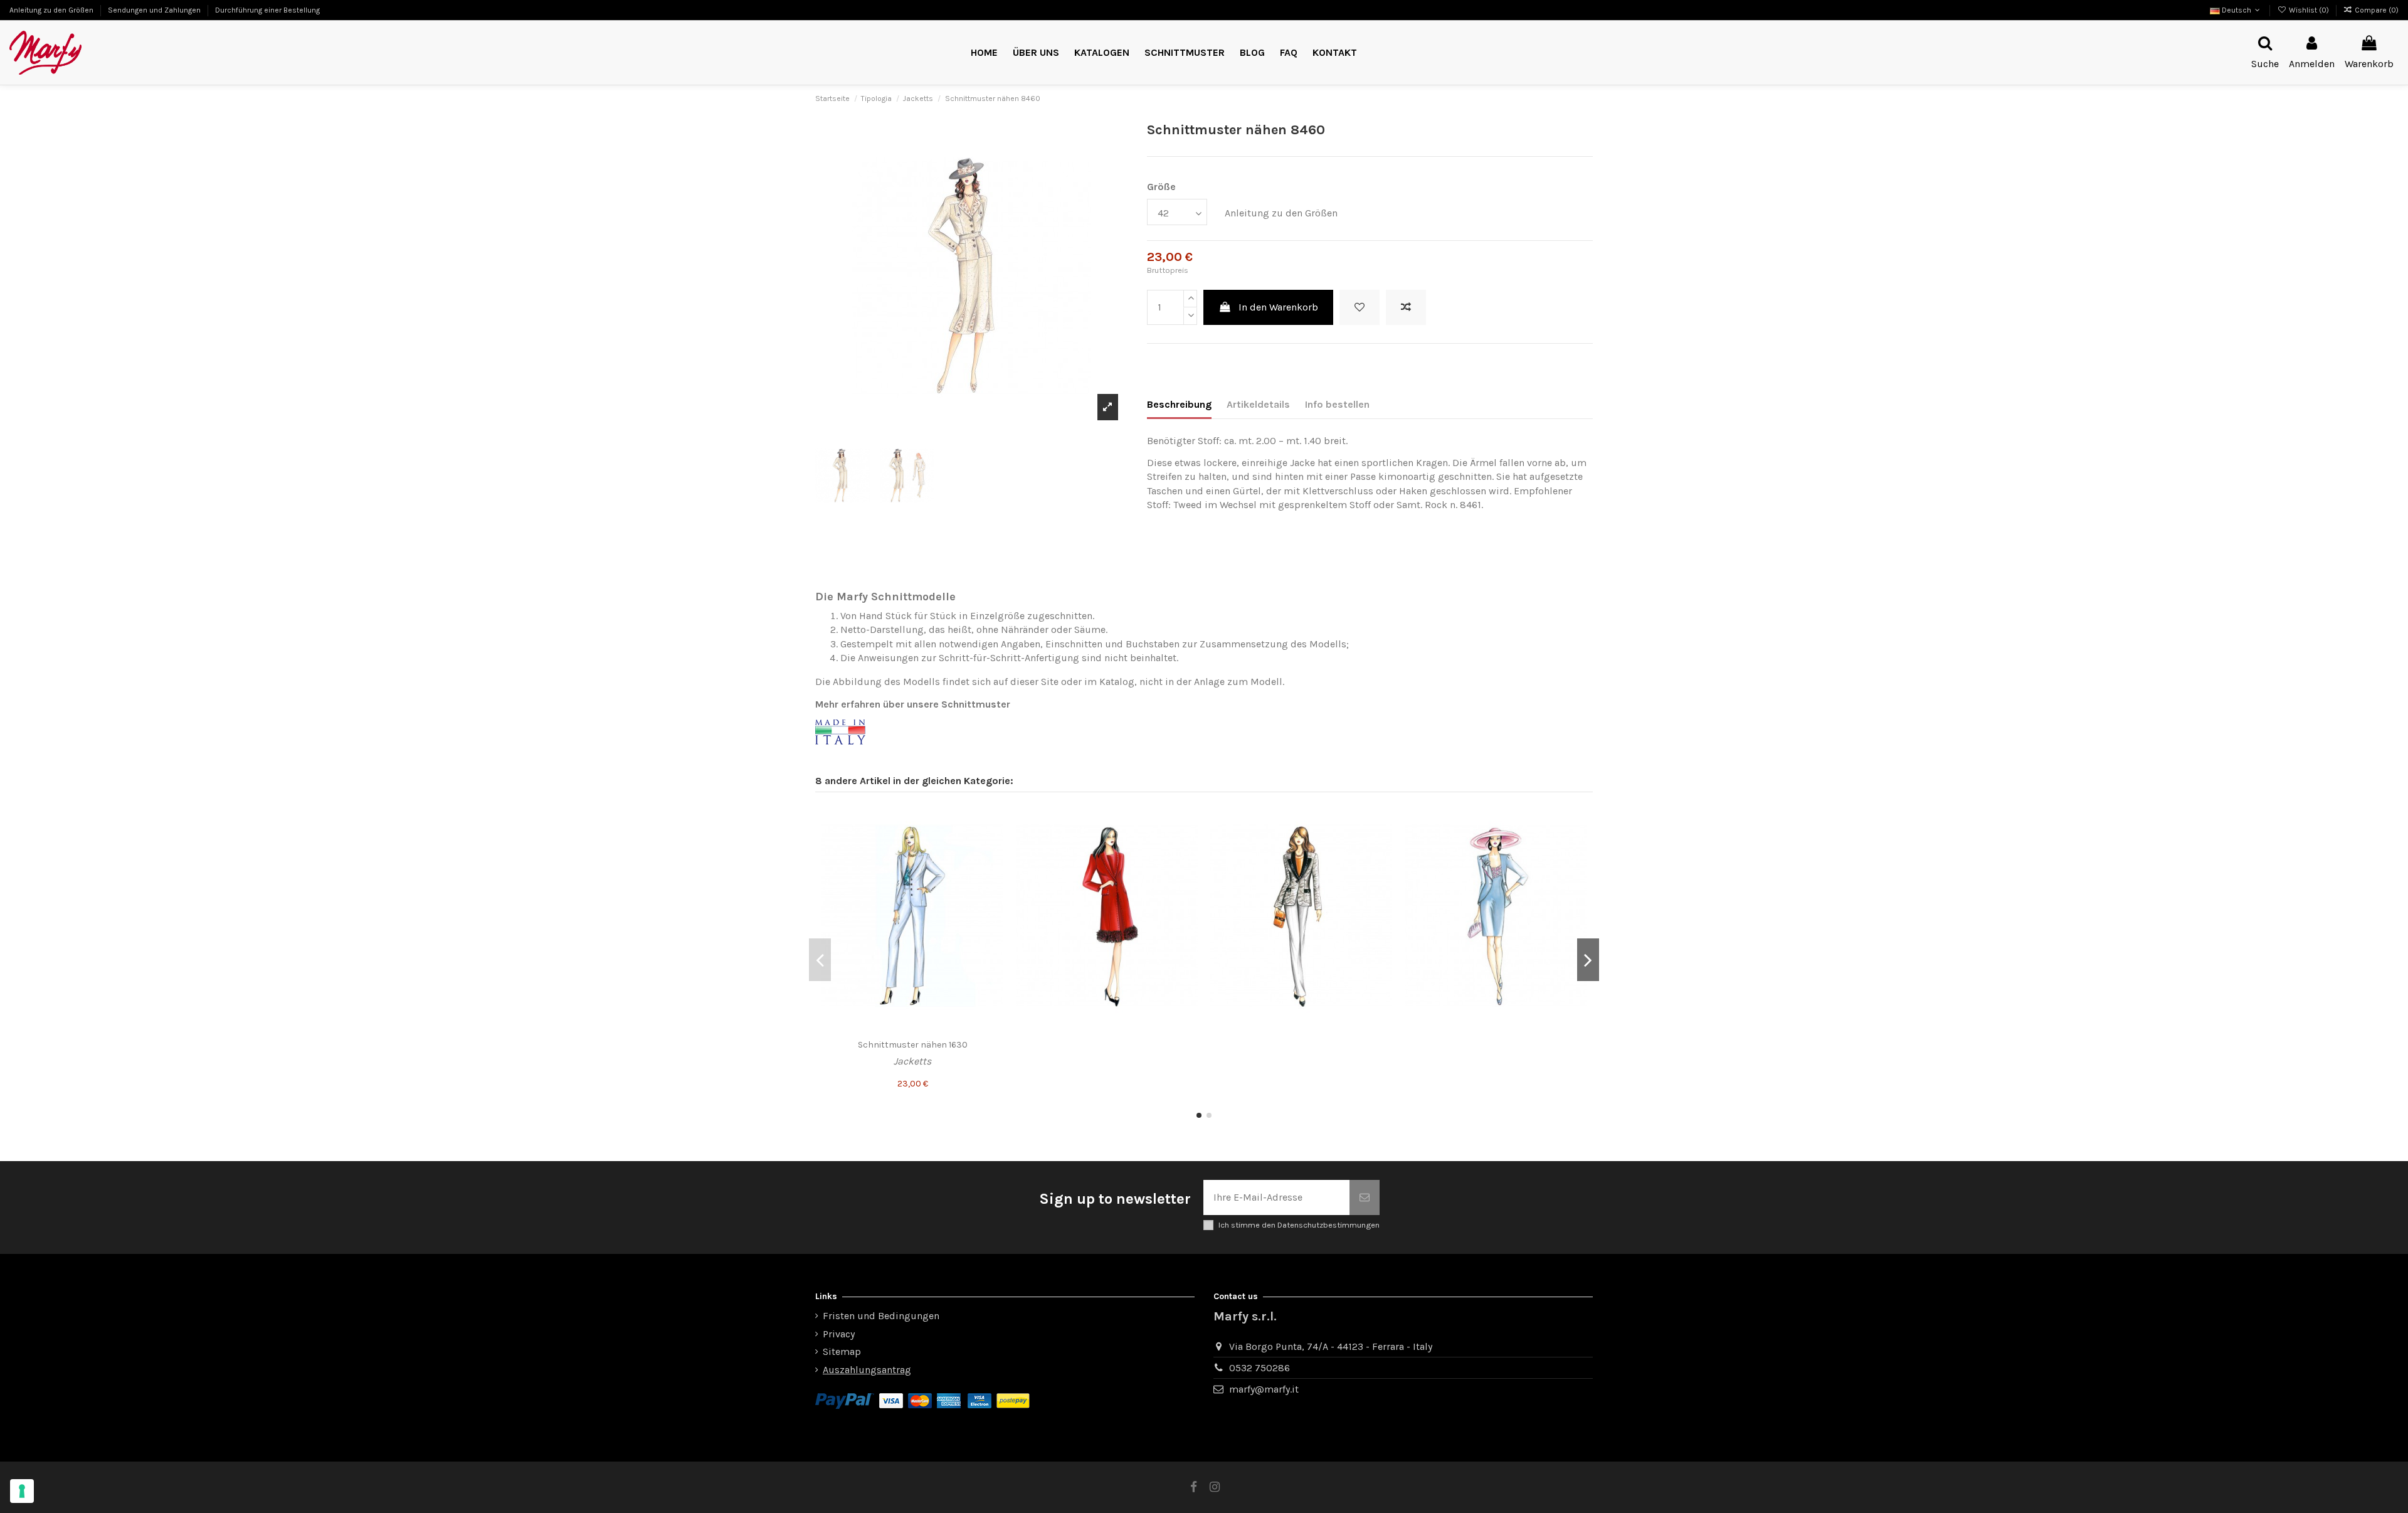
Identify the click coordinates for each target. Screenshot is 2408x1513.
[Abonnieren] (1365, 1197)
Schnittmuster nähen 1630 (913, 1045)
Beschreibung (1179, 404)
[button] (1185, 53)
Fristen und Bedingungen (881, 1316)
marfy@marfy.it (1264, 1389)
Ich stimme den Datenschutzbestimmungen (1299, 1225)
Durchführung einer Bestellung (267, 10)
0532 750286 (1259, 1368)
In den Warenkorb (1278, 307)
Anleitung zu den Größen (52, 10)
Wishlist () (2309, 10)
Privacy (839, 1334)
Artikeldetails (1258, 404)
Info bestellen (1337, 404)
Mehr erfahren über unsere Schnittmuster (913, 704)
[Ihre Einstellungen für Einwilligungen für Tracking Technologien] (22, 1491)
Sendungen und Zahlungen (155, 10)
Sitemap (842, 1351)
